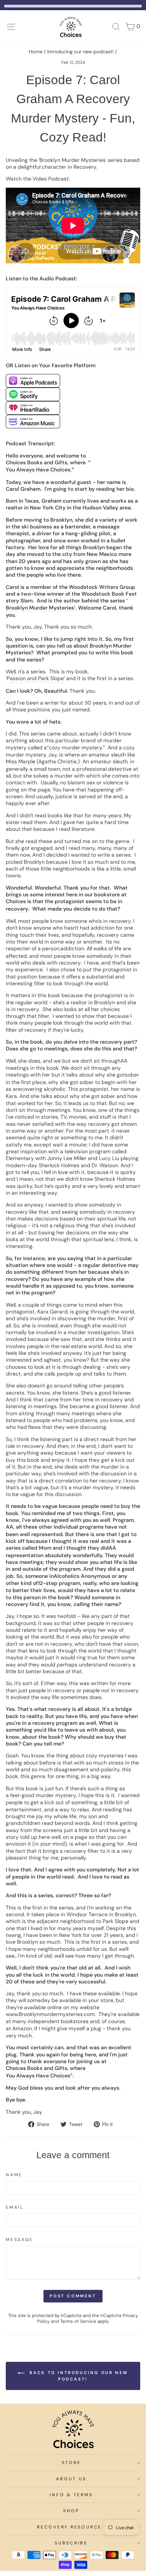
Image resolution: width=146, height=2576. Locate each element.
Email (15, 2207)
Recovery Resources (71, 2527)
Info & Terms (71, 2495)
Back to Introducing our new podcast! (78, 2376)
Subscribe (71, 2543)
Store (71, 2463)
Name (14, 2175)
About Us (71, 2479)
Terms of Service (78, 2321)
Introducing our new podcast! (80, 52)
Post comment (73, 2296)
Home (36, 52)
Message (19, 2240)
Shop (71, 2511)
